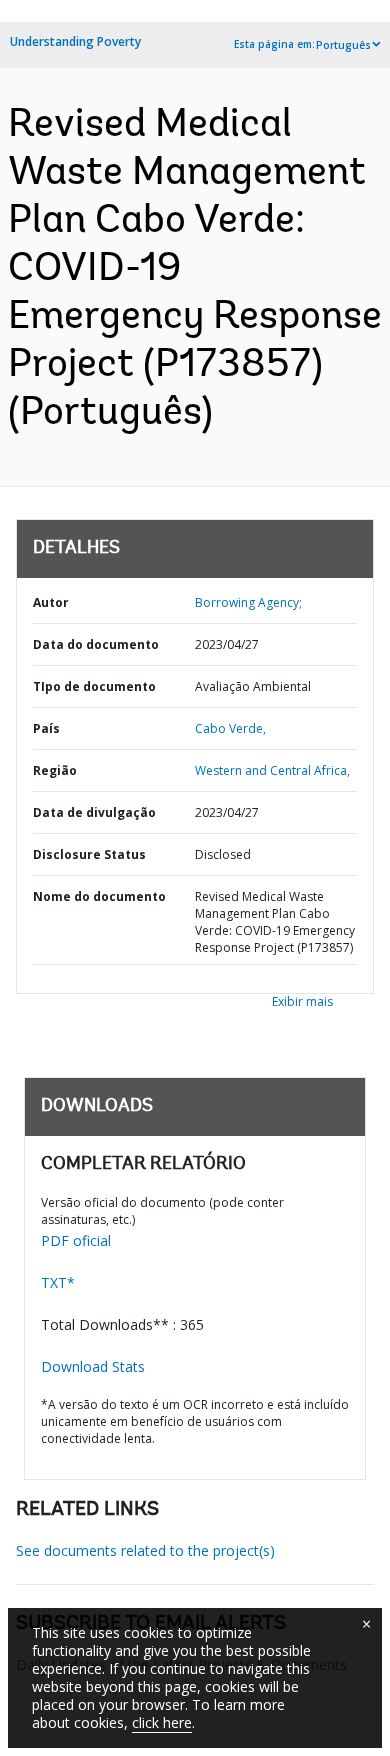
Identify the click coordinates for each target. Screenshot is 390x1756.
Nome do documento (99, 896)
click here (162, 1722)
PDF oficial (76, 1240)
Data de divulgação (94, 812)
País (46, 728)
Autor (51, 602)
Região (55, 770)
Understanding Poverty (75, 41)
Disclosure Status (89, 854)
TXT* (58, 1282)
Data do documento (96, 644)
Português (343, 45)
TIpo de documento (94, 686)
